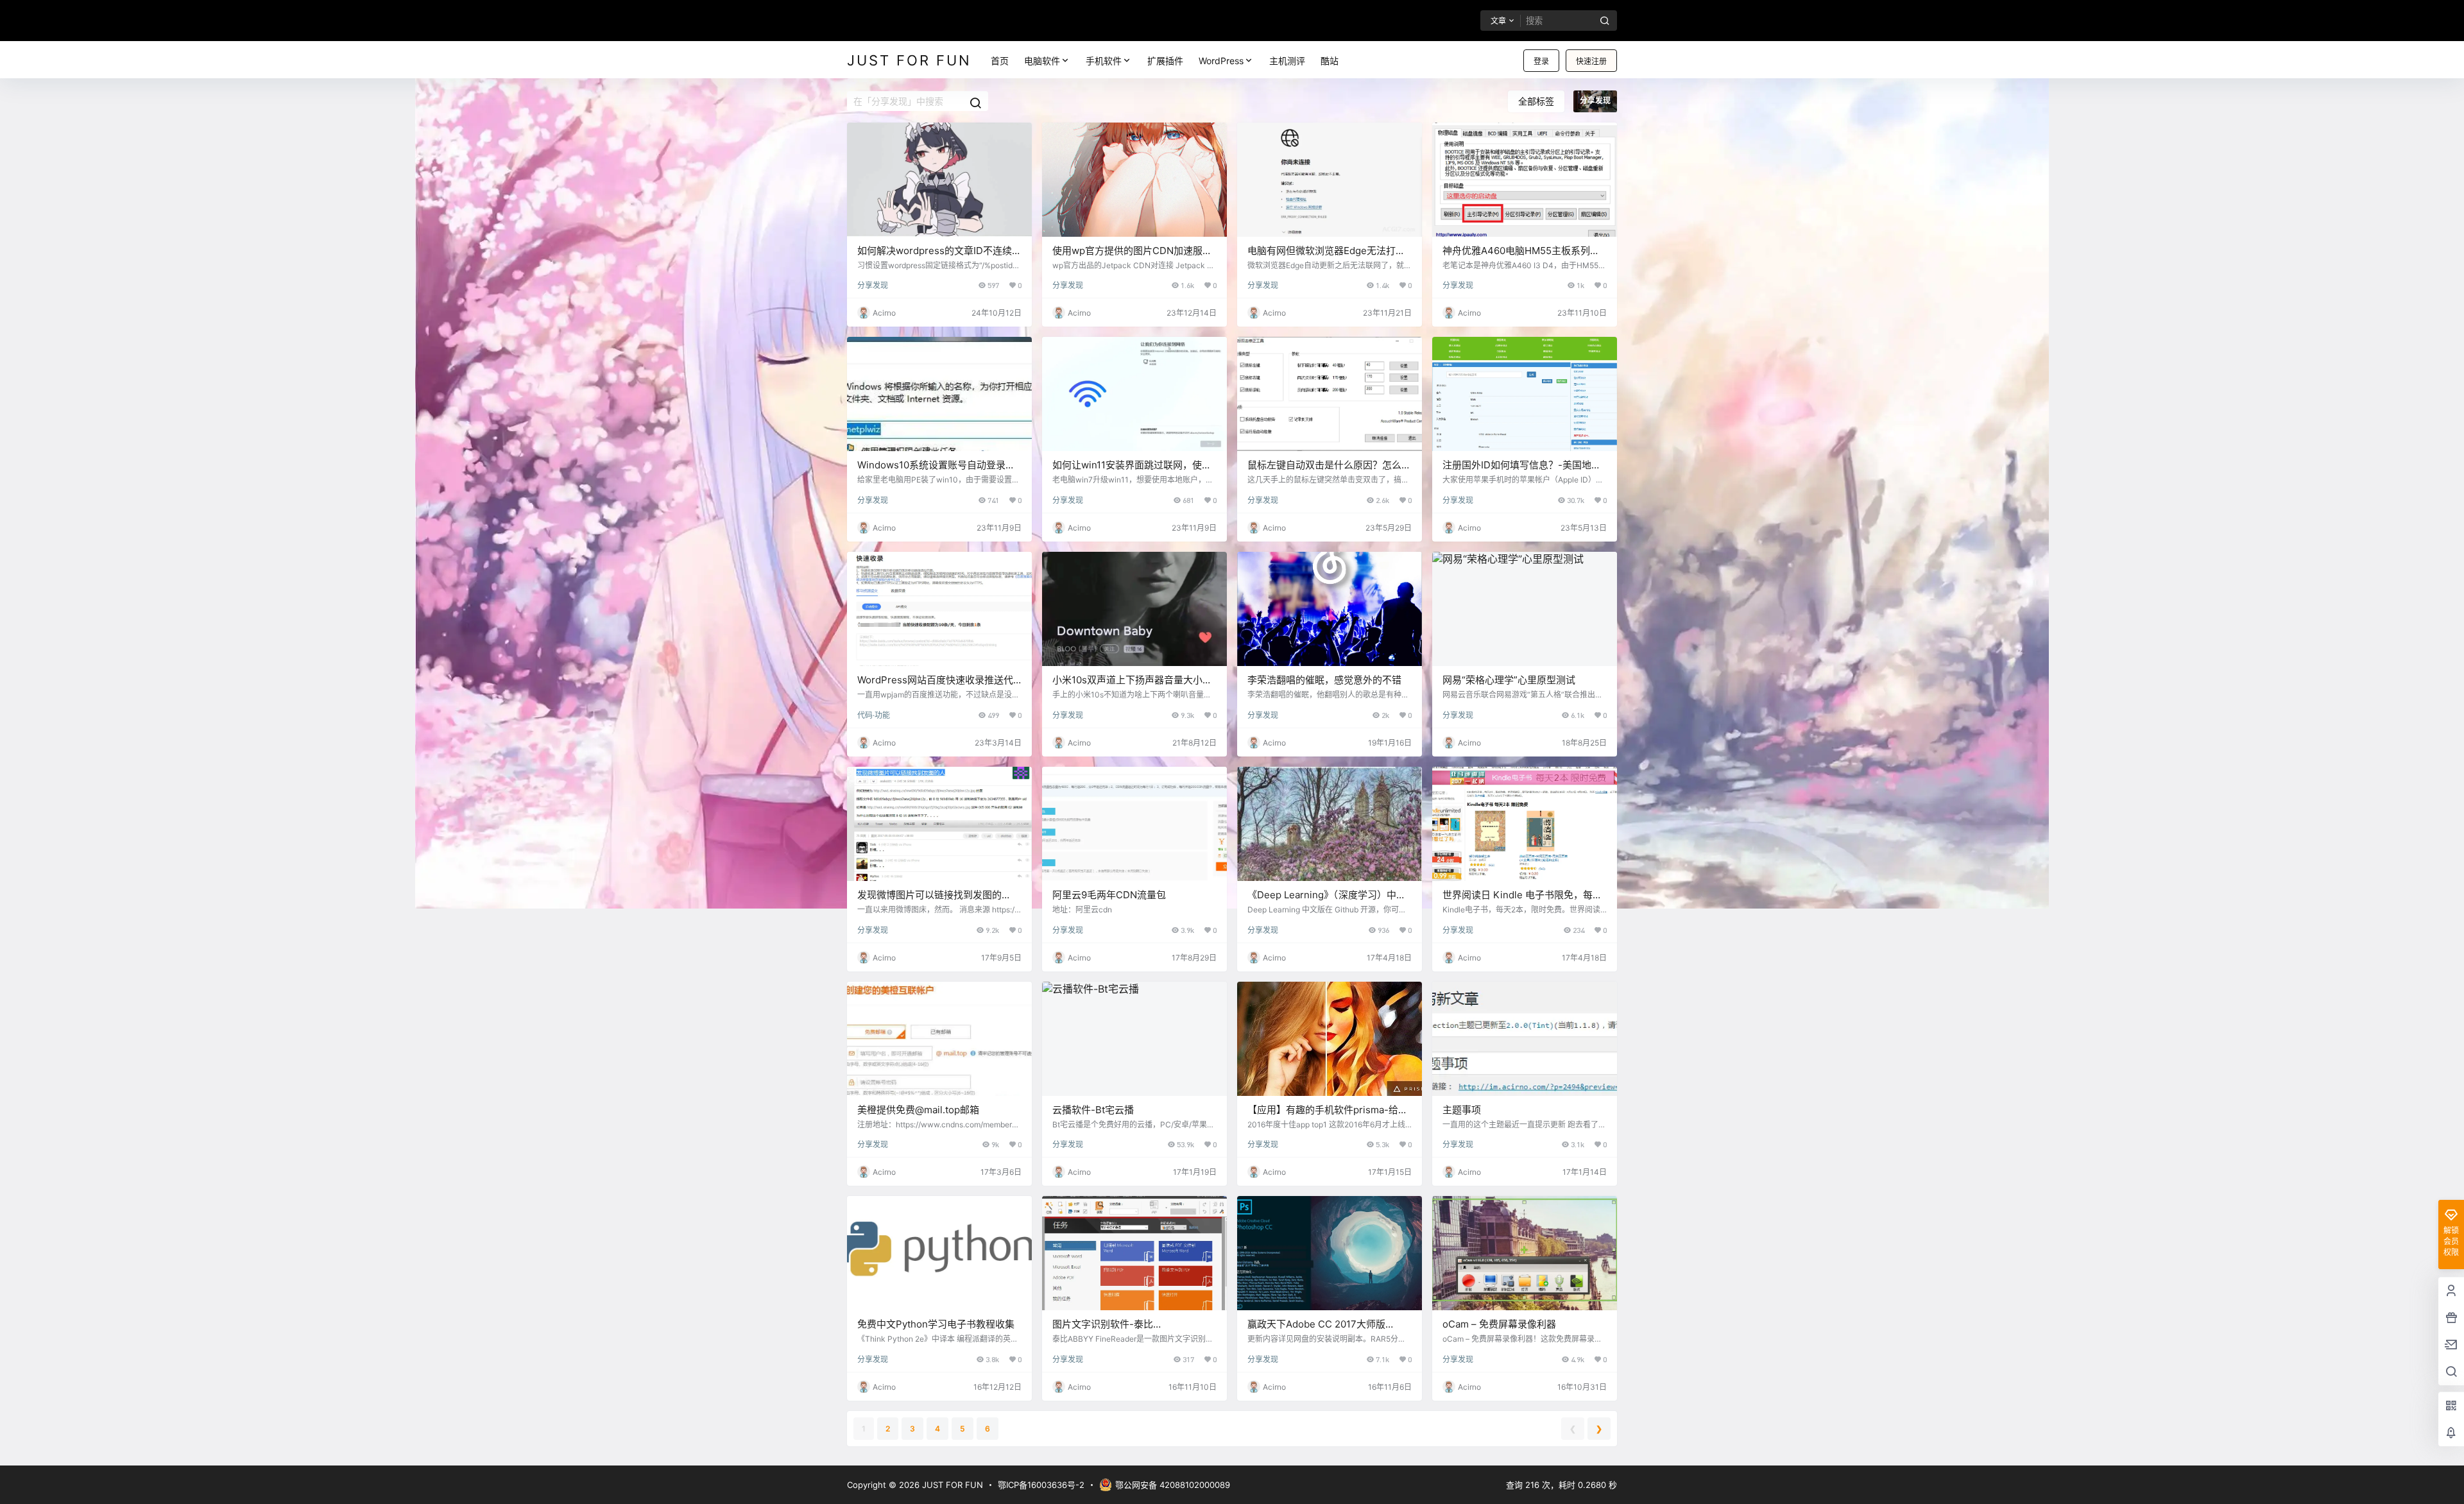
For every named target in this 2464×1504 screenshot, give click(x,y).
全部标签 (1536, 101)
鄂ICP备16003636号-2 (1041, 1485)
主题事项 (1462, 1110)
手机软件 (1104, 61)
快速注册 (1591, 61)
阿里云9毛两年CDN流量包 (1109, 895)
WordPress (1221, 61)
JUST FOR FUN (951, 1485)
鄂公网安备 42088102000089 (1173, 1485)
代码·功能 (874, 715)
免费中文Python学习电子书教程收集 (936, 1324)
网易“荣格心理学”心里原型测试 (1509, 680)
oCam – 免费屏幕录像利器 (1499, 1324)
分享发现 (873, 285)
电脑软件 (1042, 61)
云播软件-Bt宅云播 (1093, 1110)
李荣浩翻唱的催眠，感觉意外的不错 (1324, 680)
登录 (1541, 61)
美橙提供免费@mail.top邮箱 (918, 1110)
